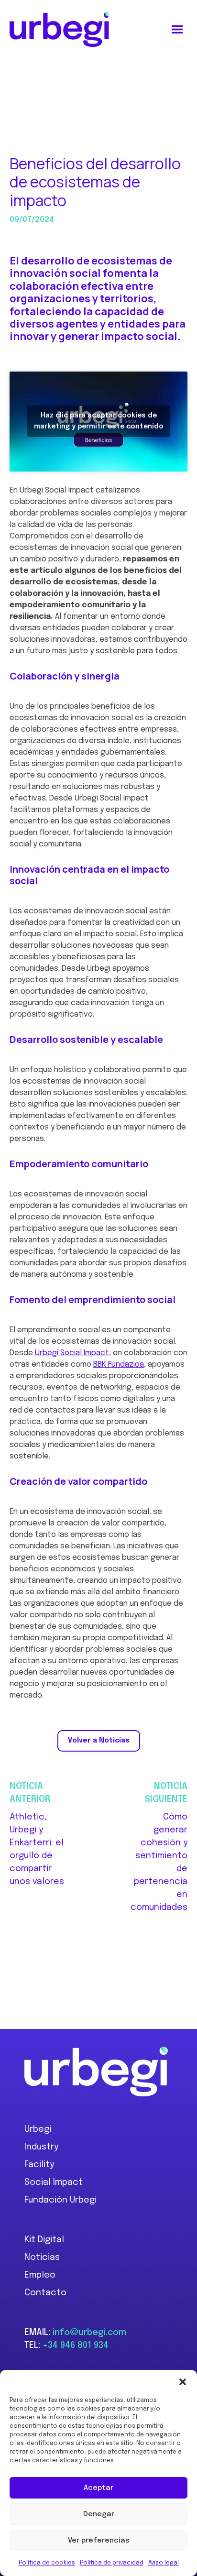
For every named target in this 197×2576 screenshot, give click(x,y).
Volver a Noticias (99, 1741)
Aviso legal (164, 2563)
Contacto (45, 2293)
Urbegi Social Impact (72, 1353)
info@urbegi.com (89, 2333)
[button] (183, 2382)
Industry (41, 2147)
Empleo (40, 2275)
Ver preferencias (99, 2541)
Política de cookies (47, 2563)
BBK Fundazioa (119, 1365)
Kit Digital (44, 2240)
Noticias (42, 2258)
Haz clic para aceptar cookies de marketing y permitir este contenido (99, 421)
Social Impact (54, 2182)
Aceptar (98, 2488)
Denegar (99, 2514)
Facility (39, 2165)
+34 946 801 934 (76, 2346)
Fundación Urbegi (60, 2200)
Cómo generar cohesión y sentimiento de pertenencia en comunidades (159, 1862)
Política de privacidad (112, 2563)
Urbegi (38, 2129)
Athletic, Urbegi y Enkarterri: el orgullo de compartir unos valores (37, 1849)
